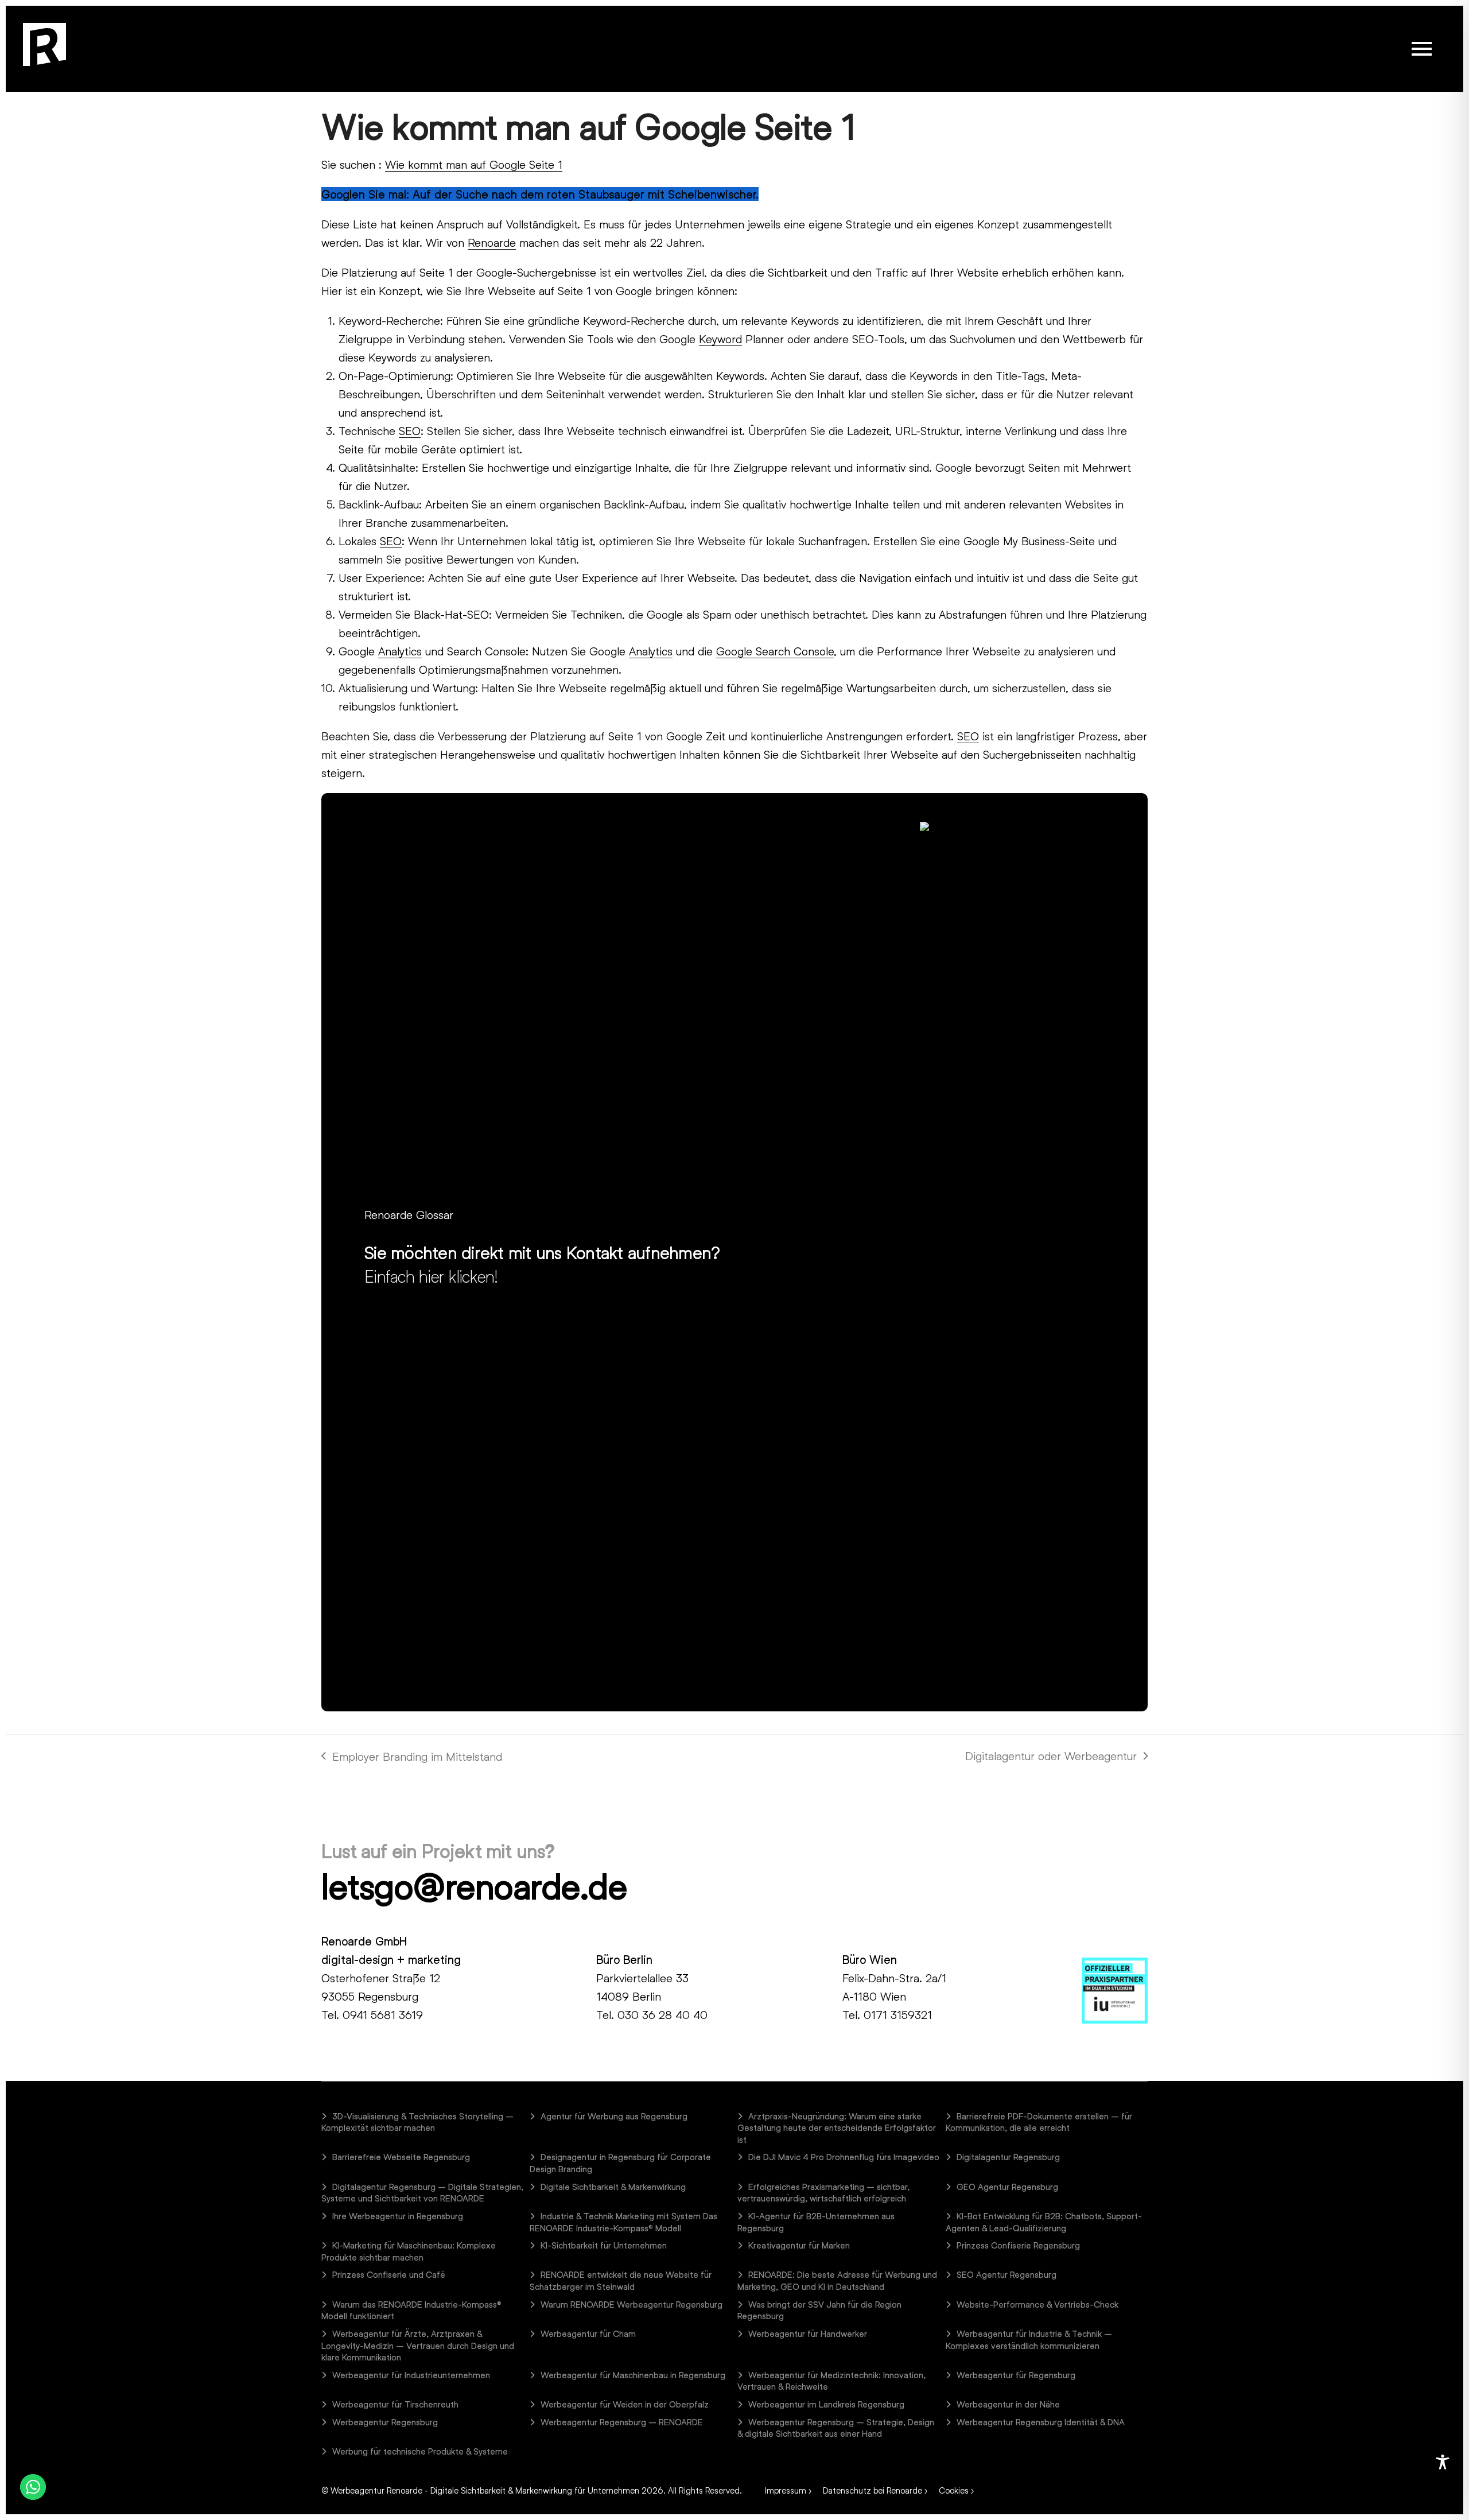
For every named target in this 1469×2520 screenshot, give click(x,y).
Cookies (954, 2490)
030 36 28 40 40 (662, 2014)
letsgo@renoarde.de (474, 1886)
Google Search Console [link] (775, 651)
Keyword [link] (720, 339)
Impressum (786, 2490)
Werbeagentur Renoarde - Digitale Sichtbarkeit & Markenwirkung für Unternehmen (485, 2490)
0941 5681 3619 (383, 2014)
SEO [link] (410, 430)
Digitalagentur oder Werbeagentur (1051, 1757)
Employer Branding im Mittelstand (412, 1757)
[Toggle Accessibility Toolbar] (1443, 2462)
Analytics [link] (400, 651)
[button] (1422, 49)
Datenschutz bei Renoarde (873, 2490)
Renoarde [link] (492, 242)
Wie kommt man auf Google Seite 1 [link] (474, 164)
